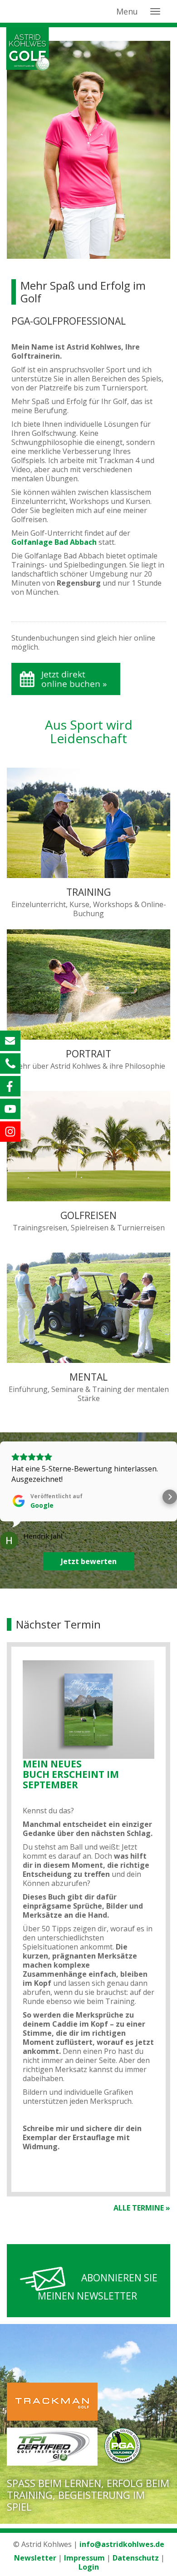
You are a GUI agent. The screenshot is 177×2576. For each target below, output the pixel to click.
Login (89, 2567)
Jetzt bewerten (89, 1561)
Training (88, 892)
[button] (7, 1497)
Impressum (84, 2558)
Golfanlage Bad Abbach (54, 542)
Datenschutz (136, 2558)
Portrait (88, 1054)
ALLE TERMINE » (142, 2208)
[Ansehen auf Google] (9, 1540)
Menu (127, 11)
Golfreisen (88, 1215)
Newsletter (36, 2558)
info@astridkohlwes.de (122, 2544)
